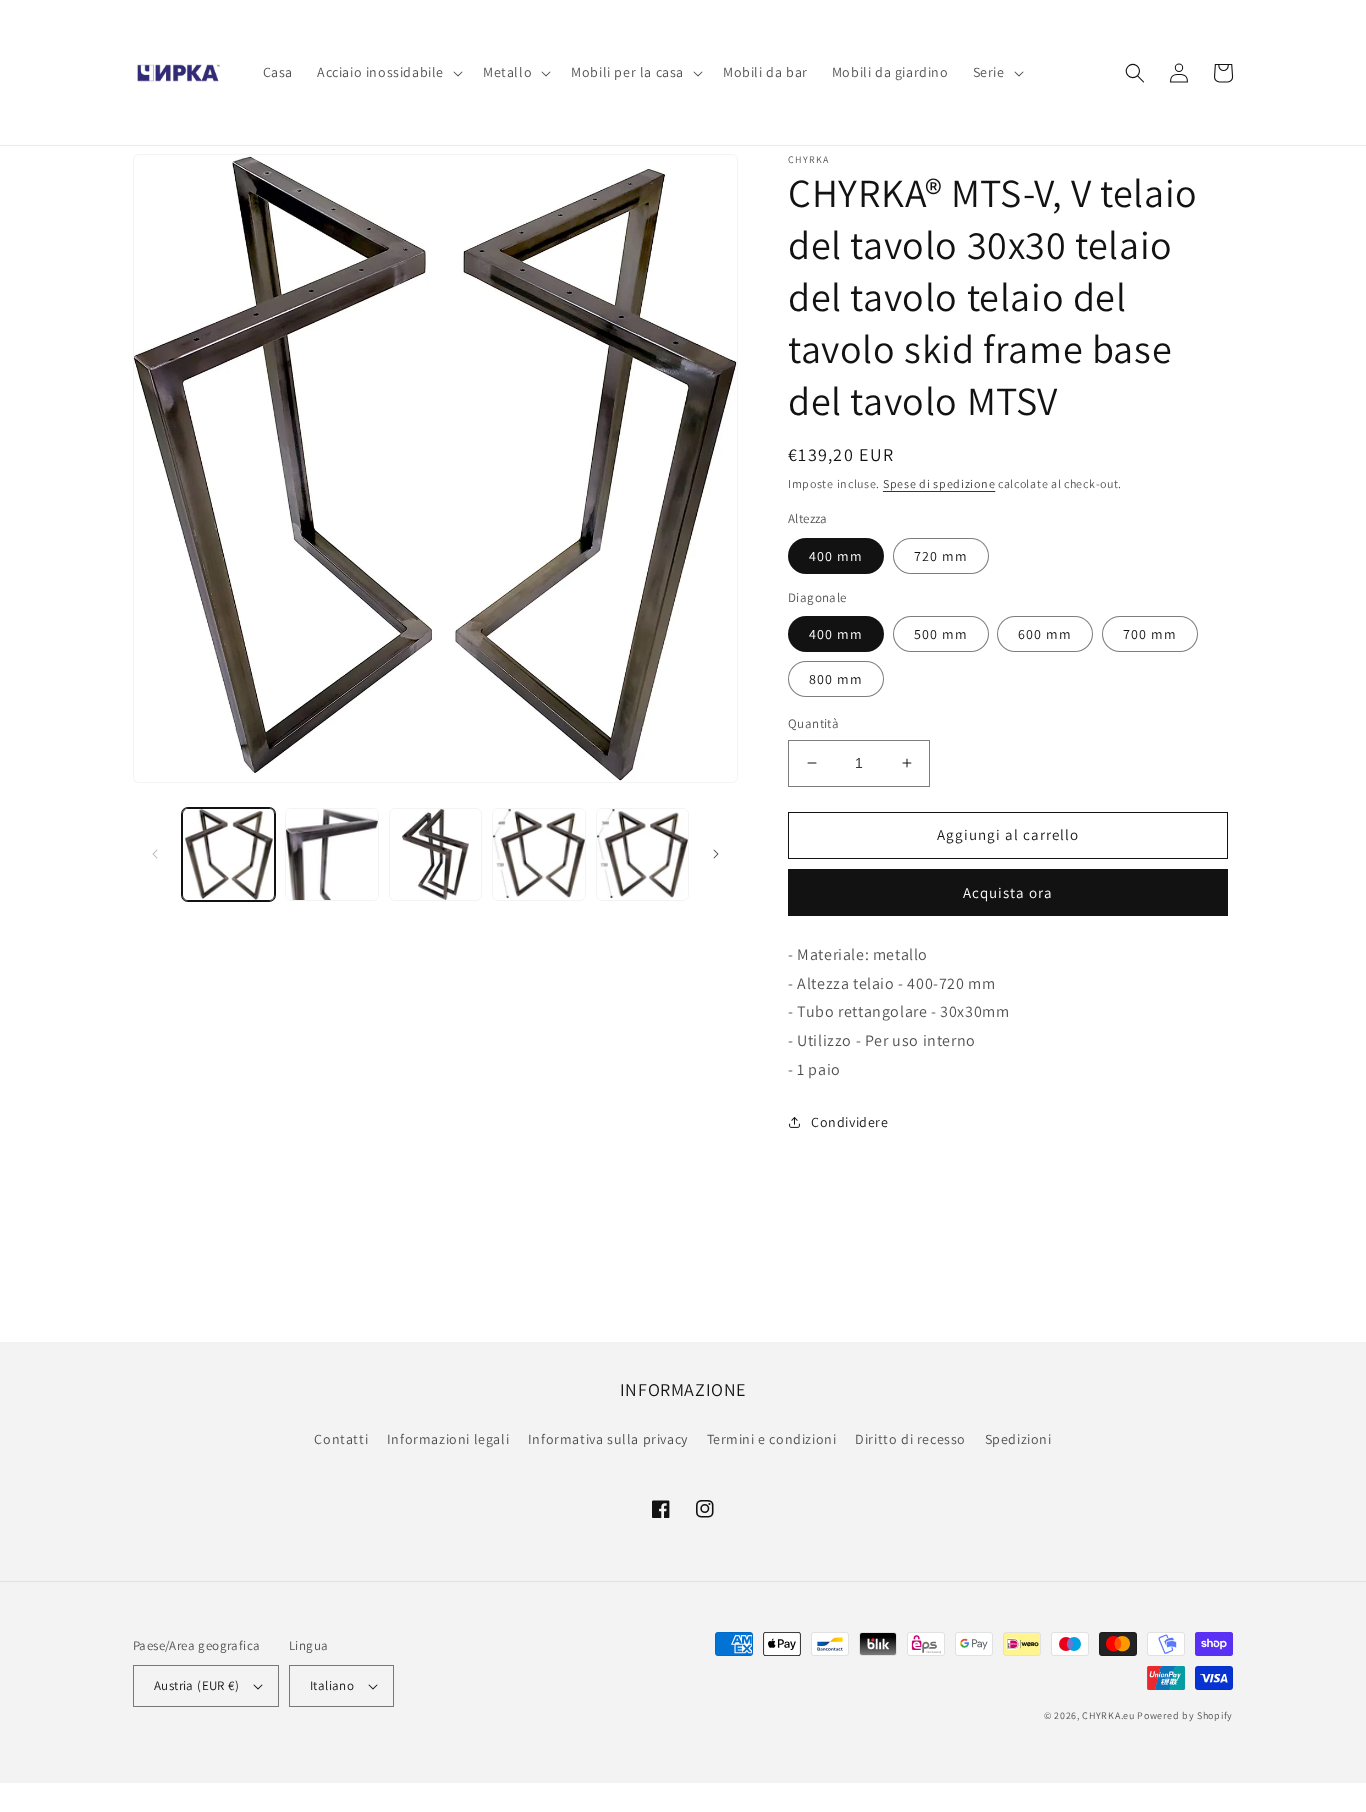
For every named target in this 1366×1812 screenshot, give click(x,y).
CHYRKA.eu (1108, 1715)
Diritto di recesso (910, 1439)
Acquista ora (1008, 892)
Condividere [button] (850, 1122)
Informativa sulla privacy (608, 1439)
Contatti (341, 1439)
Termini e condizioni (772, 1439)
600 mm (1045, 634)
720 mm (941, 556)
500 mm (941, 634)
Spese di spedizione (939, 483)
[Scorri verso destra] (716, 854)
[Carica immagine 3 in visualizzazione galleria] (435, 854)
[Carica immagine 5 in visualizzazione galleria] (642, 854)
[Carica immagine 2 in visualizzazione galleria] (331, 854)
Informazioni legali (448, 1439)
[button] (388, 72)
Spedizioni (1018, 1439)
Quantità (813, 723)
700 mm (1150, 634)
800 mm (836, 679)
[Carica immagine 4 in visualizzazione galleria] (538, 854)
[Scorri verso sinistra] (155, 854)
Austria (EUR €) (196, 1685)
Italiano (332, 1685)
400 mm (836, 556)
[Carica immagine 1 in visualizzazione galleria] (228, 854)
